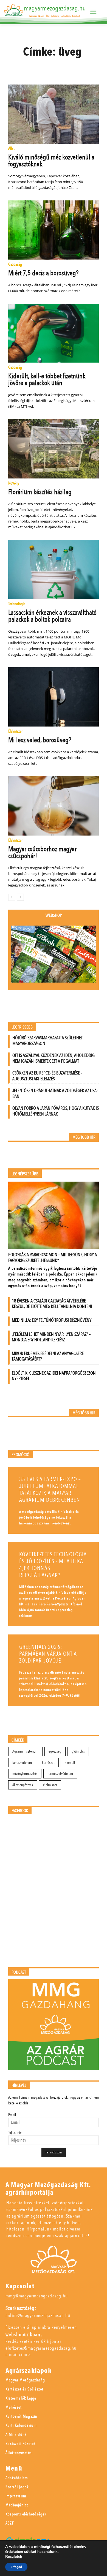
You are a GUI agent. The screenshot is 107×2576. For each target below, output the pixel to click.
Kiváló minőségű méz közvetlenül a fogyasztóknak (51, 161)
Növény (14, 484)
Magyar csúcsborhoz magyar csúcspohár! (42, 852)
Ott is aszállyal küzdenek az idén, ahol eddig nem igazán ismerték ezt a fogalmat (54, 1058)
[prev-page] (12, 897)
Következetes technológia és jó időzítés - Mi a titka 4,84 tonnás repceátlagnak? (53, 1565)
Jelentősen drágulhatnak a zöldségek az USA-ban (55, 1093)
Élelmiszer (15, 732)
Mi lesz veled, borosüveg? (40, 740)
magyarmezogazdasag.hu (55, 8)
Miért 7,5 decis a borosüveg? (43, 273)
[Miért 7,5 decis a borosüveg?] (54, 230)
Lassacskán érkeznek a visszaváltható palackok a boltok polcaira (52, 616)
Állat (11, 149)
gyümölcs (78, 1751)
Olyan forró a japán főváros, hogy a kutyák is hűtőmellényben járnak (56, 1111)
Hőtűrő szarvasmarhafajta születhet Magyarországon (47, 1041)
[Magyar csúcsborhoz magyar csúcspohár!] (54, 806)
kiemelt (70, 1763)
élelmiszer (50, 1785)
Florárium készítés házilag (40, 492)
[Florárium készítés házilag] (54, 449)
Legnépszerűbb (25, 1174)
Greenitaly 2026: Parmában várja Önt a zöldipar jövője (48, 1654)
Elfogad (16, 2567)
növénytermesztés (25, 1774)
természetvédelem (60, 1774)
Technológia (17, 604)
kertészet (48, 1763)
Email (12, 2115)
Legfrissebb (22, 1027)
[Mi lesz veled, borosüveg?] (54, 697)
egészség (55, 1751)
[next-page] (20, 897)
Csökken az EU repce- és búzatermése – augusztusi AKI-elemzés (47, 1076)
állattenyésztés (23, 1785)
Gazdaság (15, 265)
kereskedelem (22, 1763)
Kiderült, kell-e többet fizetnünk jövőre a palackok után (47, 380)
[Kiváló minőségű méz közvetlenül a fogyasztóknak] (54, 114)
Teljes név (15, 2133)
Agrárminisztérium (25, 1751)
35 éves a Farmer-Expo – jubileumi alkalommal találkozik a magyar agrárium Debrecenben (50, 1490)
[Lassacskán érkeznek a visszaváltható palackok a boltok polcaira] (54, 569)
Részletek (14, 2557)
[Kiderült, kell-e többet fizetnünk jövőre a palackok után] (54, 333)
